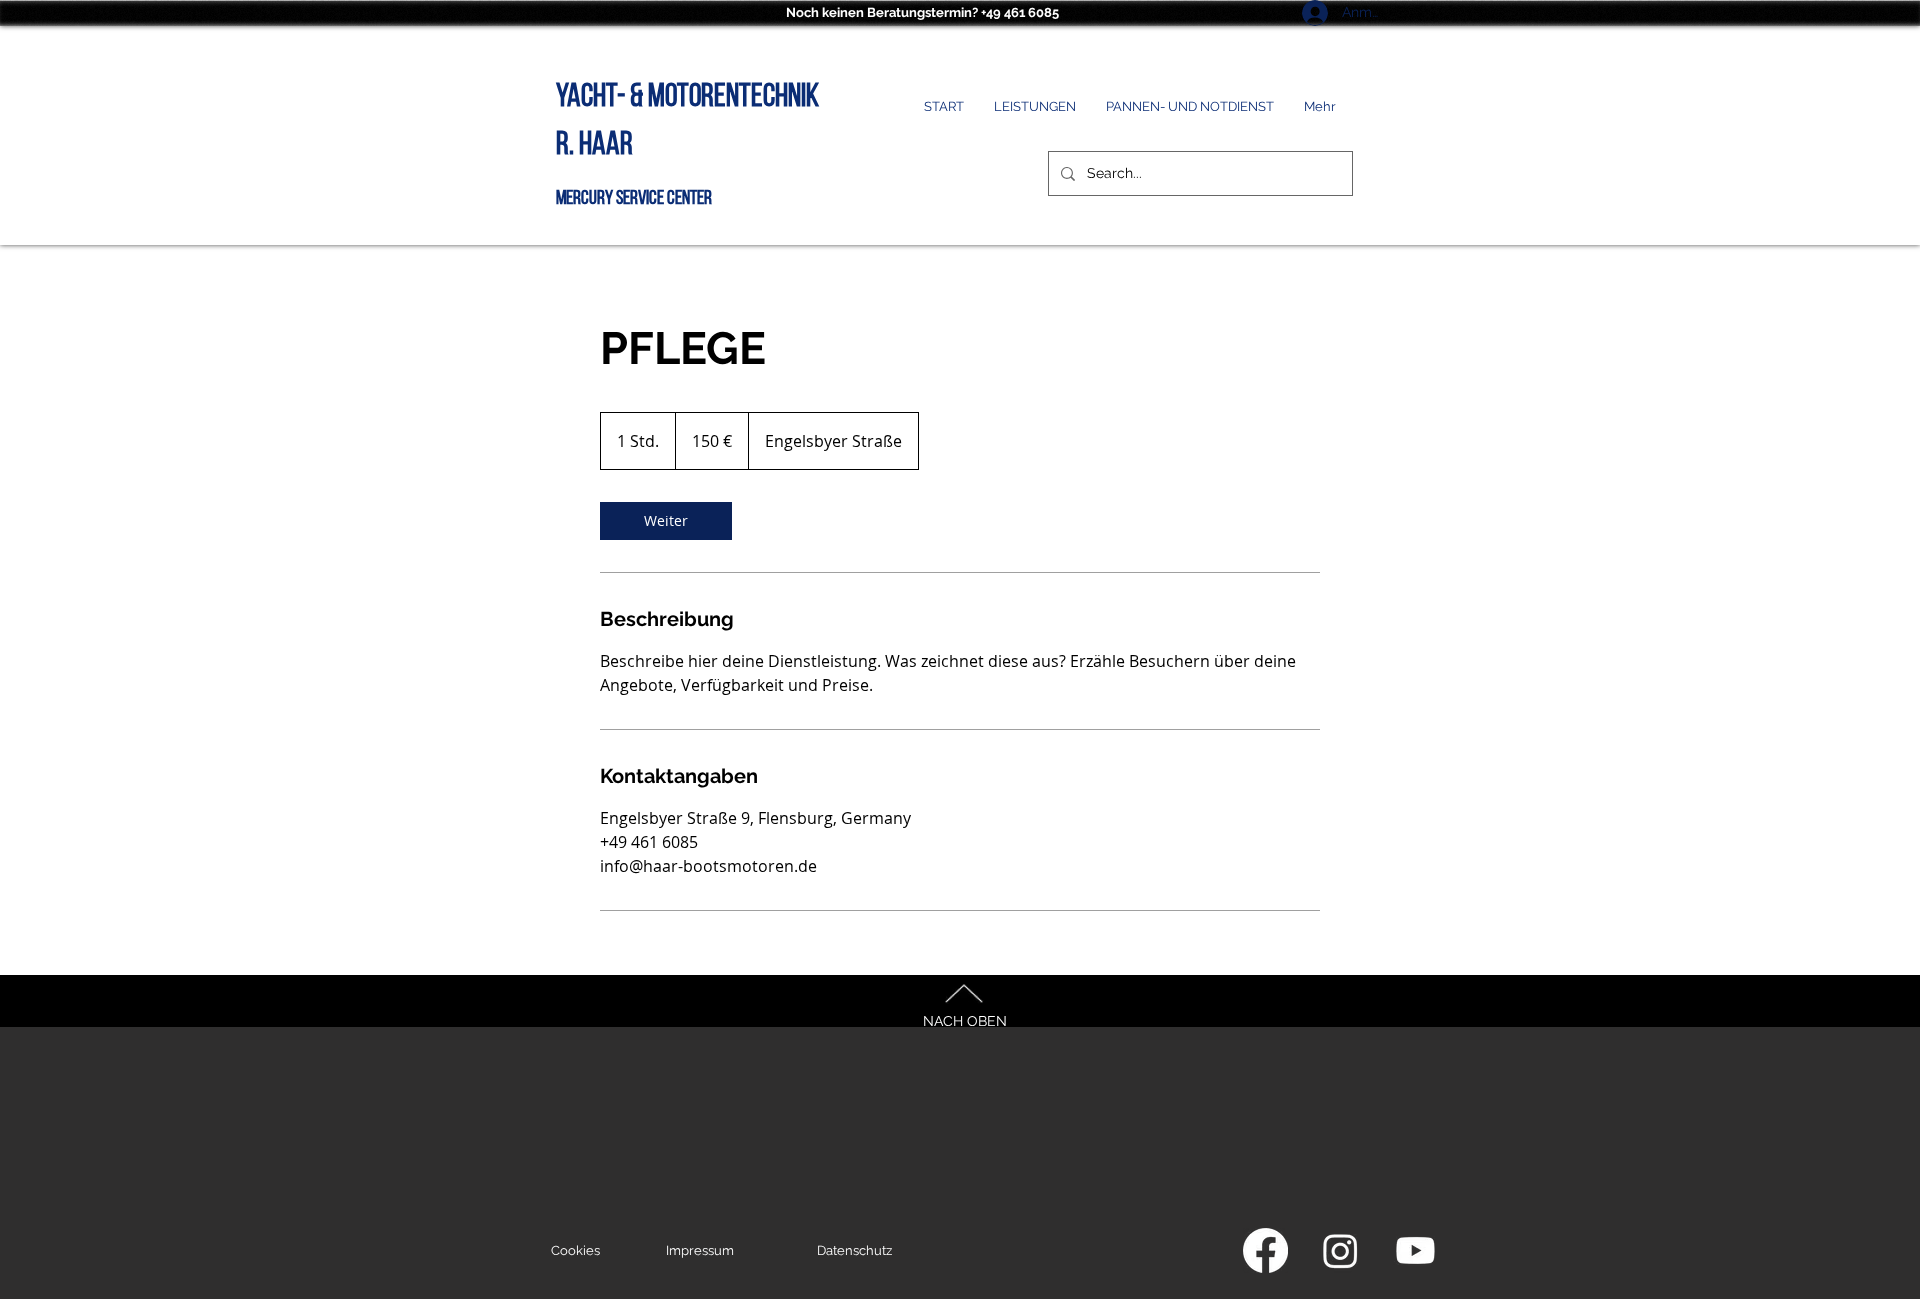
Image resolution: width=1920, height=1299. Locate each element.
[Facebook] (1265, 1250)
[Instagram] (1340, 1250)
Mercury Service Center (634, 199)
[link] (666, 521)
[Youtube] (1415, 1250)
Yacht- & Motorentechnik (687, 98)
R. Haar (594, 146)
